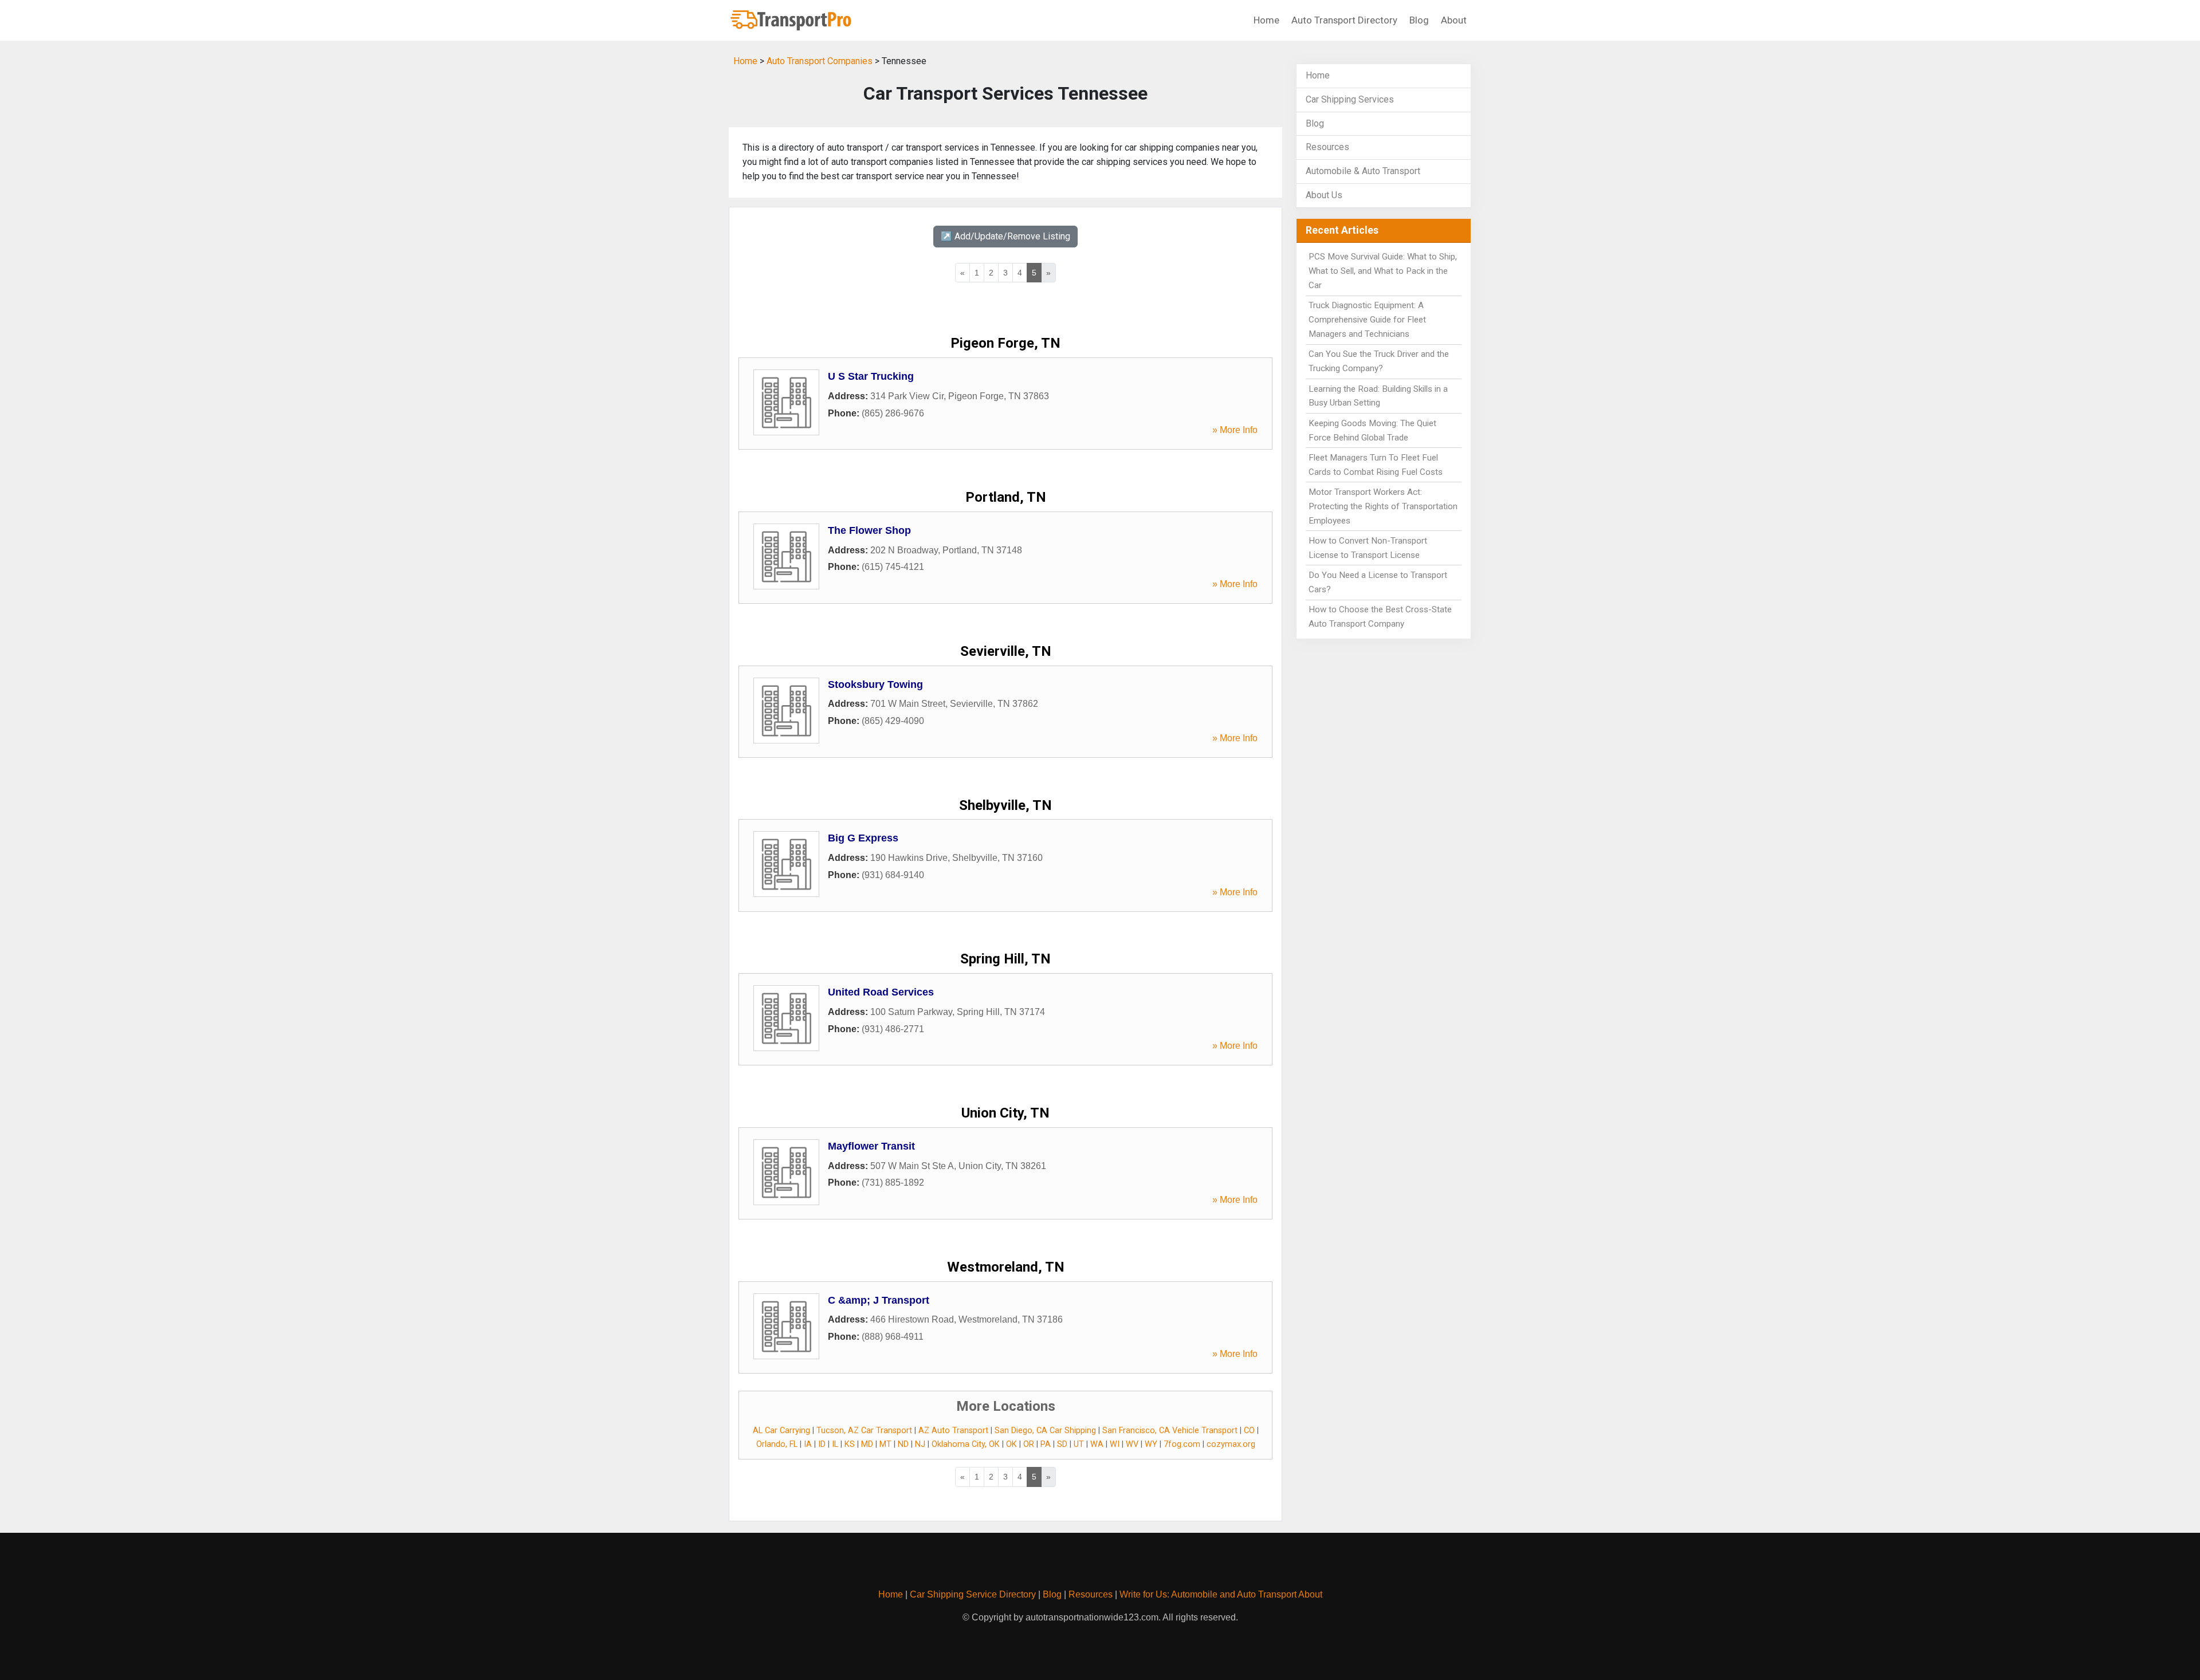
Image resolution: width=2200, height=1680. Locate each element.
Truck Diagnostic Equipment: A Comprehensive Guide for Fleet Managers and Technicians (1367, 320)
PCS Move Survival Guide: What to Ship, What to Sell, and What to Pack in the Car (1383, 271)
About (1454, 20)
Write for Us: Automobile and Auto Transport (1208, 1594)
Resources (1327, 147)
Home (1266, 20)
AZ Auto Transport (953, 1431)
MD (867, 1444)
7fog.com (1182, 1444)
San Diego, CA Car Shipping (1045, 1431)
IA (808, 1444)
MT (885, 1444)
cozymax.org (1231, 1444)
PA (1046, 1444)
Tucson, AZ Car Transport (864, 1431)
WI (1115, 1444)
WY (1151, 1444)
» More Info (1235, 430)
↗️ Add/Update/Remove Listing (1005, 236)
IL (835, 1444)
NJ (920, 1444)
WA (1097, 1444)
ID (822, 1444)
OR (1029, 1444)
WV (1132, 1444)
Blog (1419, 20)
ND (903, 1444)
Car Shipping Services (1350, 99)
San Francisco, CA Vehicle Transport (1170, 1431)
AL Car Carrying (781, 1431)
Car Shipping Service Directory (973, 1594)
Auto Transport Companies (820, 61)
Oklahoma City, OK (966, 1444)
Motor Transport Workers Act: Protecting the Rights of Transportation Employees (1383, 506)
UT (1079, 1444)
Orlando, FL (777, 1444)
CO (1249, 1431)
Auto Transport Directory (1344, 20)
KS (850, 1444)
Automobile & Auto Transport (1363, 171)
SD (1062, 1444)
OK (1011, 1444)
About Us (1324, 195)
